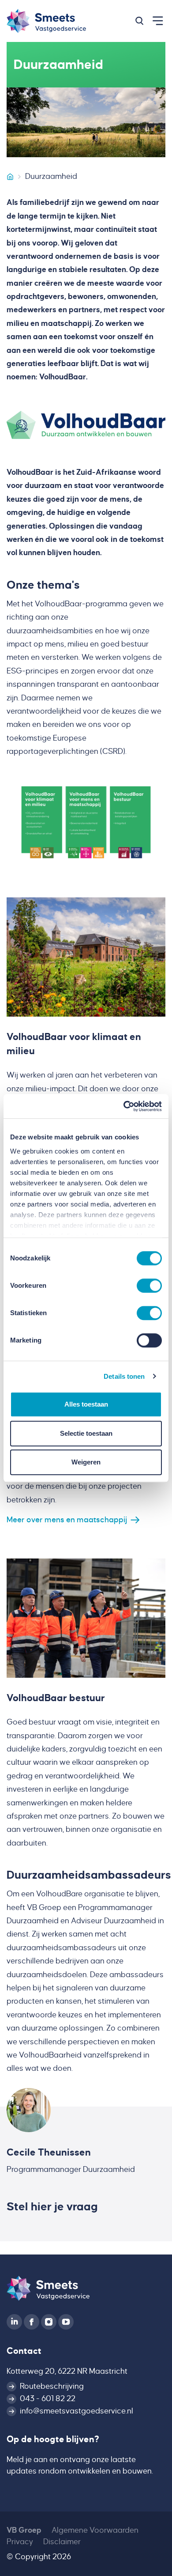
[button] (139, 21)
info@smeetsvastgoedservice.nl (77, 2411)
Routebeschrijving (52, 2386)
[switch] (149, 1286)
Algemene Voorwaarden (95, 2530)
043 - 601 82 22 (48, 2399)
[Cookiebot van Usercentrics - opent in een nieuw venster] (124, 1106)
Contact (24, 2351)
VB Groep (24, 2530)
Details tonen (124, 1376)
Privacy (20, 2542)
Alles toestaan (86, 1404)
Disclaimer (62, 2542)
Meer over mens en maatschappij (67, 1520)
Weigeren (86, 1462)
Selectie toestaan (86, 1433)
